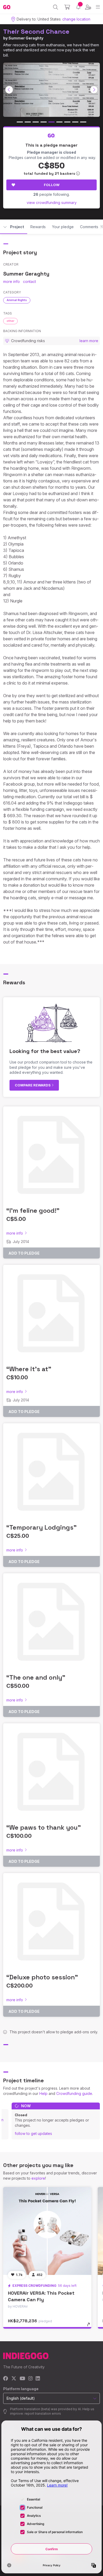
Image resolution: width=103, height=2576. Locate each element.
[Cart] (67, 7)
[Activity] (78, 7)
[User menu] (88, 7)
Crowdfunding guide (74, 2093)
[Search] (56, 7)
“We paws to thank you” (44, 1827)
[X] (14, 2379)
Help (43, 2093)
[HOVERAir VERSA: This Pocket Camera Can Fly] (47, 2231)
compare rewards (33, 1085)
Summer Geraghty (26, 38)
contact (29, 281)
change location (76, 19)
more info (11, 281)
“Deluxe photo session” (42, 1977)
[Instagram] (30, 2379)
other (10, 321)
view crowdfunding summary (52, 203)
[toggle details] (90, 2326)
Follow (52, 185)
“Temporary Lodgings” (41, 1527)
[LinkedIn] (38, 2379)
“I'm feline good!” (33, 1210)
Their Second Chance (36, 31)
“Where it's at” (29, 1369)
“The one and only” (36, 1677)
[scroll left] (9, 90)
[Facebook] (6, 2379)
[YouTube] (22, 2379)
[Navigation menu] (98, 7)
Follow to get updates (33, 2133)
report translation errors (43, 2413)
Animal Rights (17, 300)
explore (38, 2178)
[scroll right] (94, 90)
